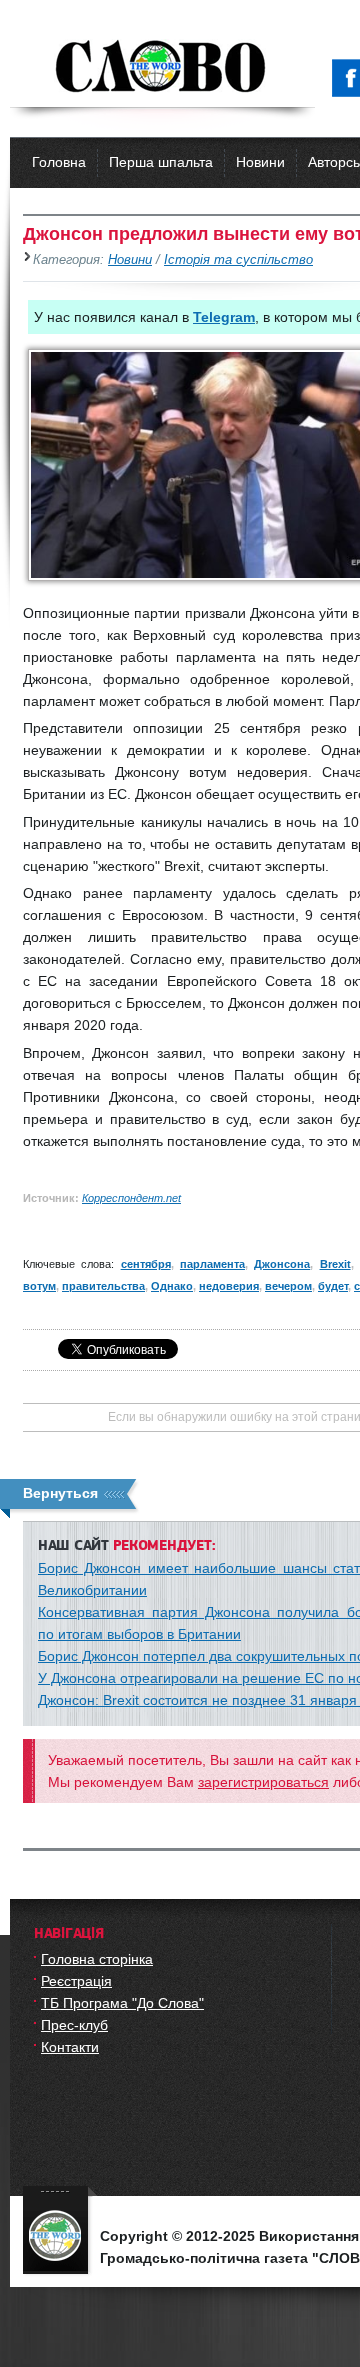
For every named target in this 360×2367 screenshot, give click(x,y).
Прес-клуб (74, 2025)
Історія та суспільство (238, 260)
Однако (172, 1286)
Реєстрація (76, 1981)
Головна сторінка (97, 1959)
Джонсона (282, 1264)
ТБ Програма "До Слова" (122, 2003)
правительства (103, 1286)
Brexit (335, 1264)
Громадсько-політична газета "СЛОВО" (162, 68)
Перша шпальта (161, 162)
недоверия (229, 1286)
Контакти (70, 2047)
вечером (288, 1286)
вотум (39, 1286)
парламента (212, 1264)
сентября (146, 1264)
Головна (59, 162)
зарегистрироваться (263, 1782)
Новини (260, 162)
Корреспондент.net (131, 1198)
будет (333, 1286)
